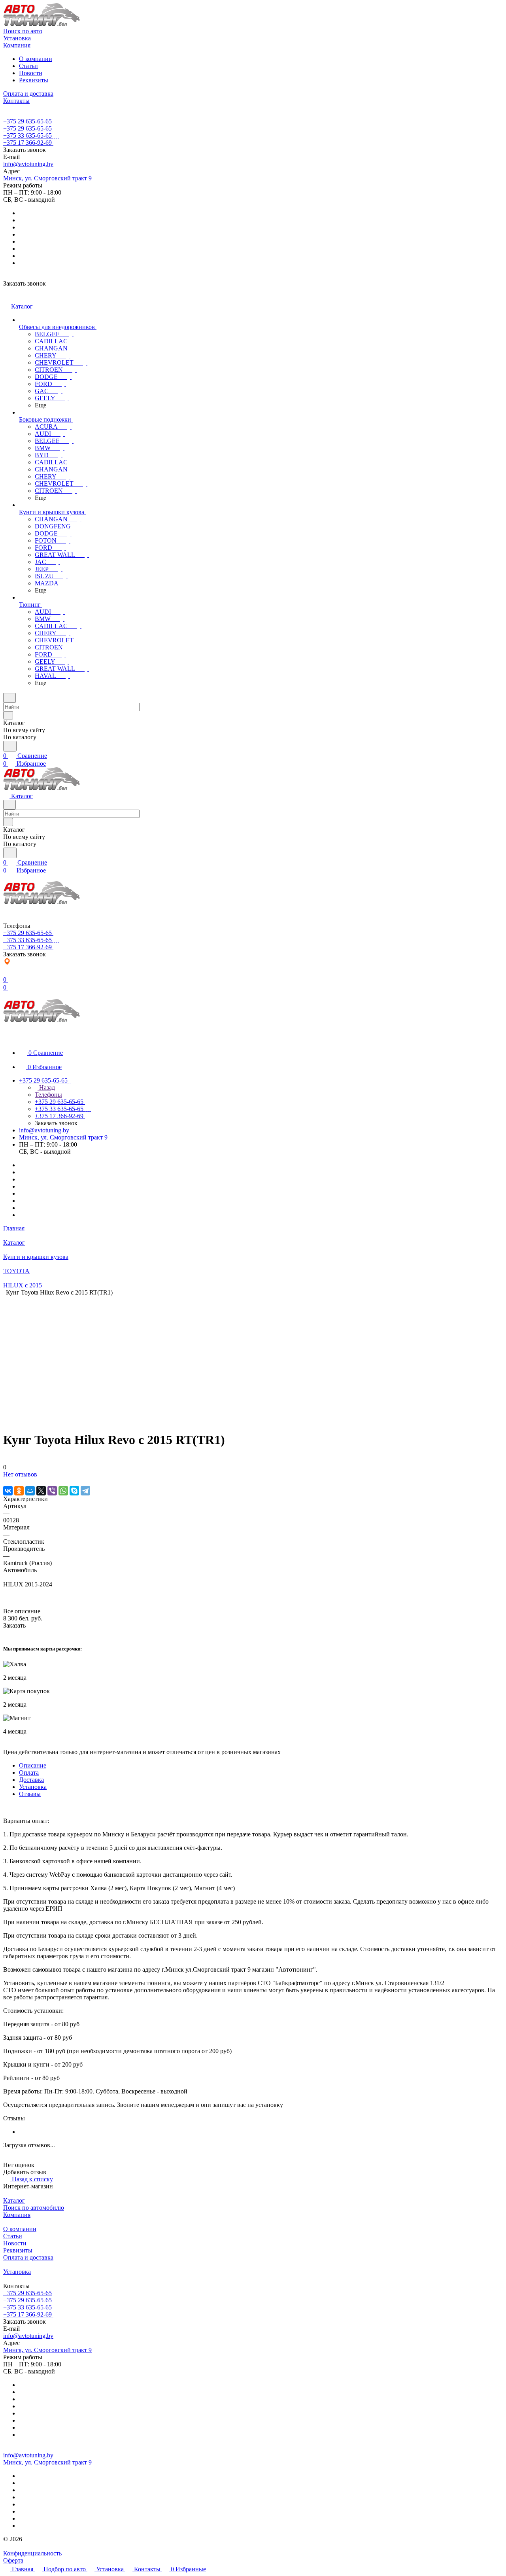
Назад (46, 1087)
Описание (33, 1765)
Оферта (13, 2560)
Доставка (31, 1780)
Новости (31, 73)
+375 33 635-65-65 (27, 135)
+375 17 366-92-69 (27, 143)
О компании (36, 59)
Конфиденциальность (32, 2553)
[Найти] (10, 746)
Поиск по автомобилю (34, 2208)
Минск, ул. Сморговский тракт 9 (47, 178)
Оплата (29, 1773)
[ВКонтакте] (8, 1491)
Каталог (14, 2200)
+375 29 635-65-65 (27, 121)
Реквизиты (34, 80)
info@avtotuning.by (28, 164)
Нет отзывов (20, 1474)
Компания (17, 2215)
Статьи (28, 66)
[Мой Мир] (30, 1491)
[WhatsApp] (63, 1491)
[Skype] (74, 1491)
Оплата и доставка (28, 2257)
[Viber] (52, 1491)
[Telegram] (85, 1491)
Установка (33, 1787)
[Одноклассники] (19, 1491)
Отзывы (30, 1794)
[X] (41, 1491)
